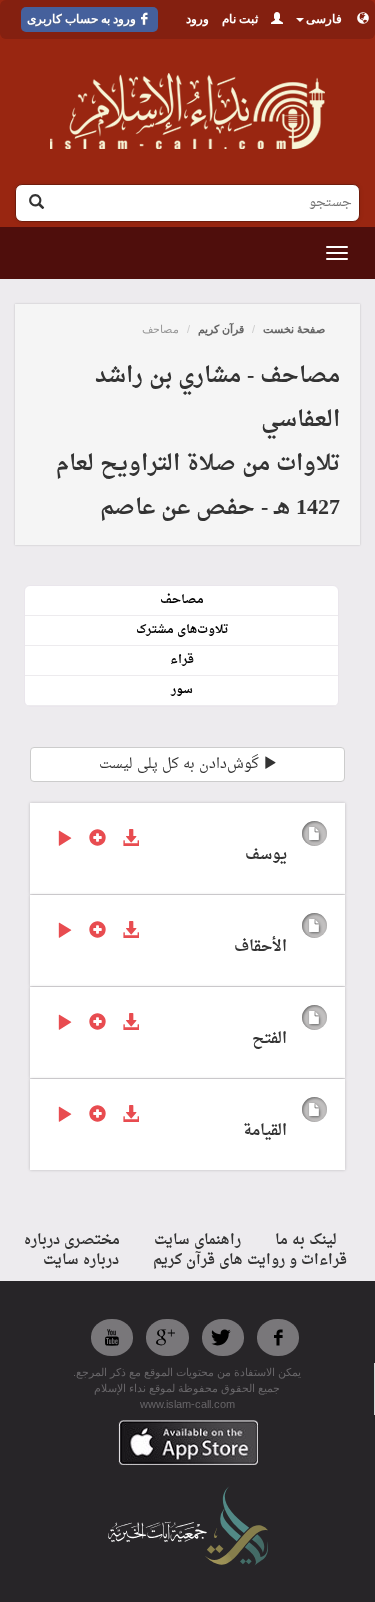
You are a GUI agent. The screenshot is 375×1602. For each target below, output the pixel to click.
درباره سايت (81, 1260)
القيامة (265, 1131)
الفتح (269, 1039)
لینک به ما (306, 1240)
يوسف (266, 855)
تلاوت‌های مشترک (182, 630)
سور (182, 690)
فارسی (324, 19)
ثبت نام (240, 19)
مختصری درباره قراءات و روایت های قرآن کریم (186, 1250)
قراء (182, 660)
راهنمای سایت (197, 1240)
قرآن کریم (221, 329)
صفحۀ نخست (294, 329)
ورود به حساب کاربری (81, 19)
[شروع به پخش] (64, 840)
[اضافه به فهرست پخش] (97, 840)
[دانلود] (130, 840)
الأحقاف (260, 947)
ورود (197, 19)
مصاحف (182, 600)
